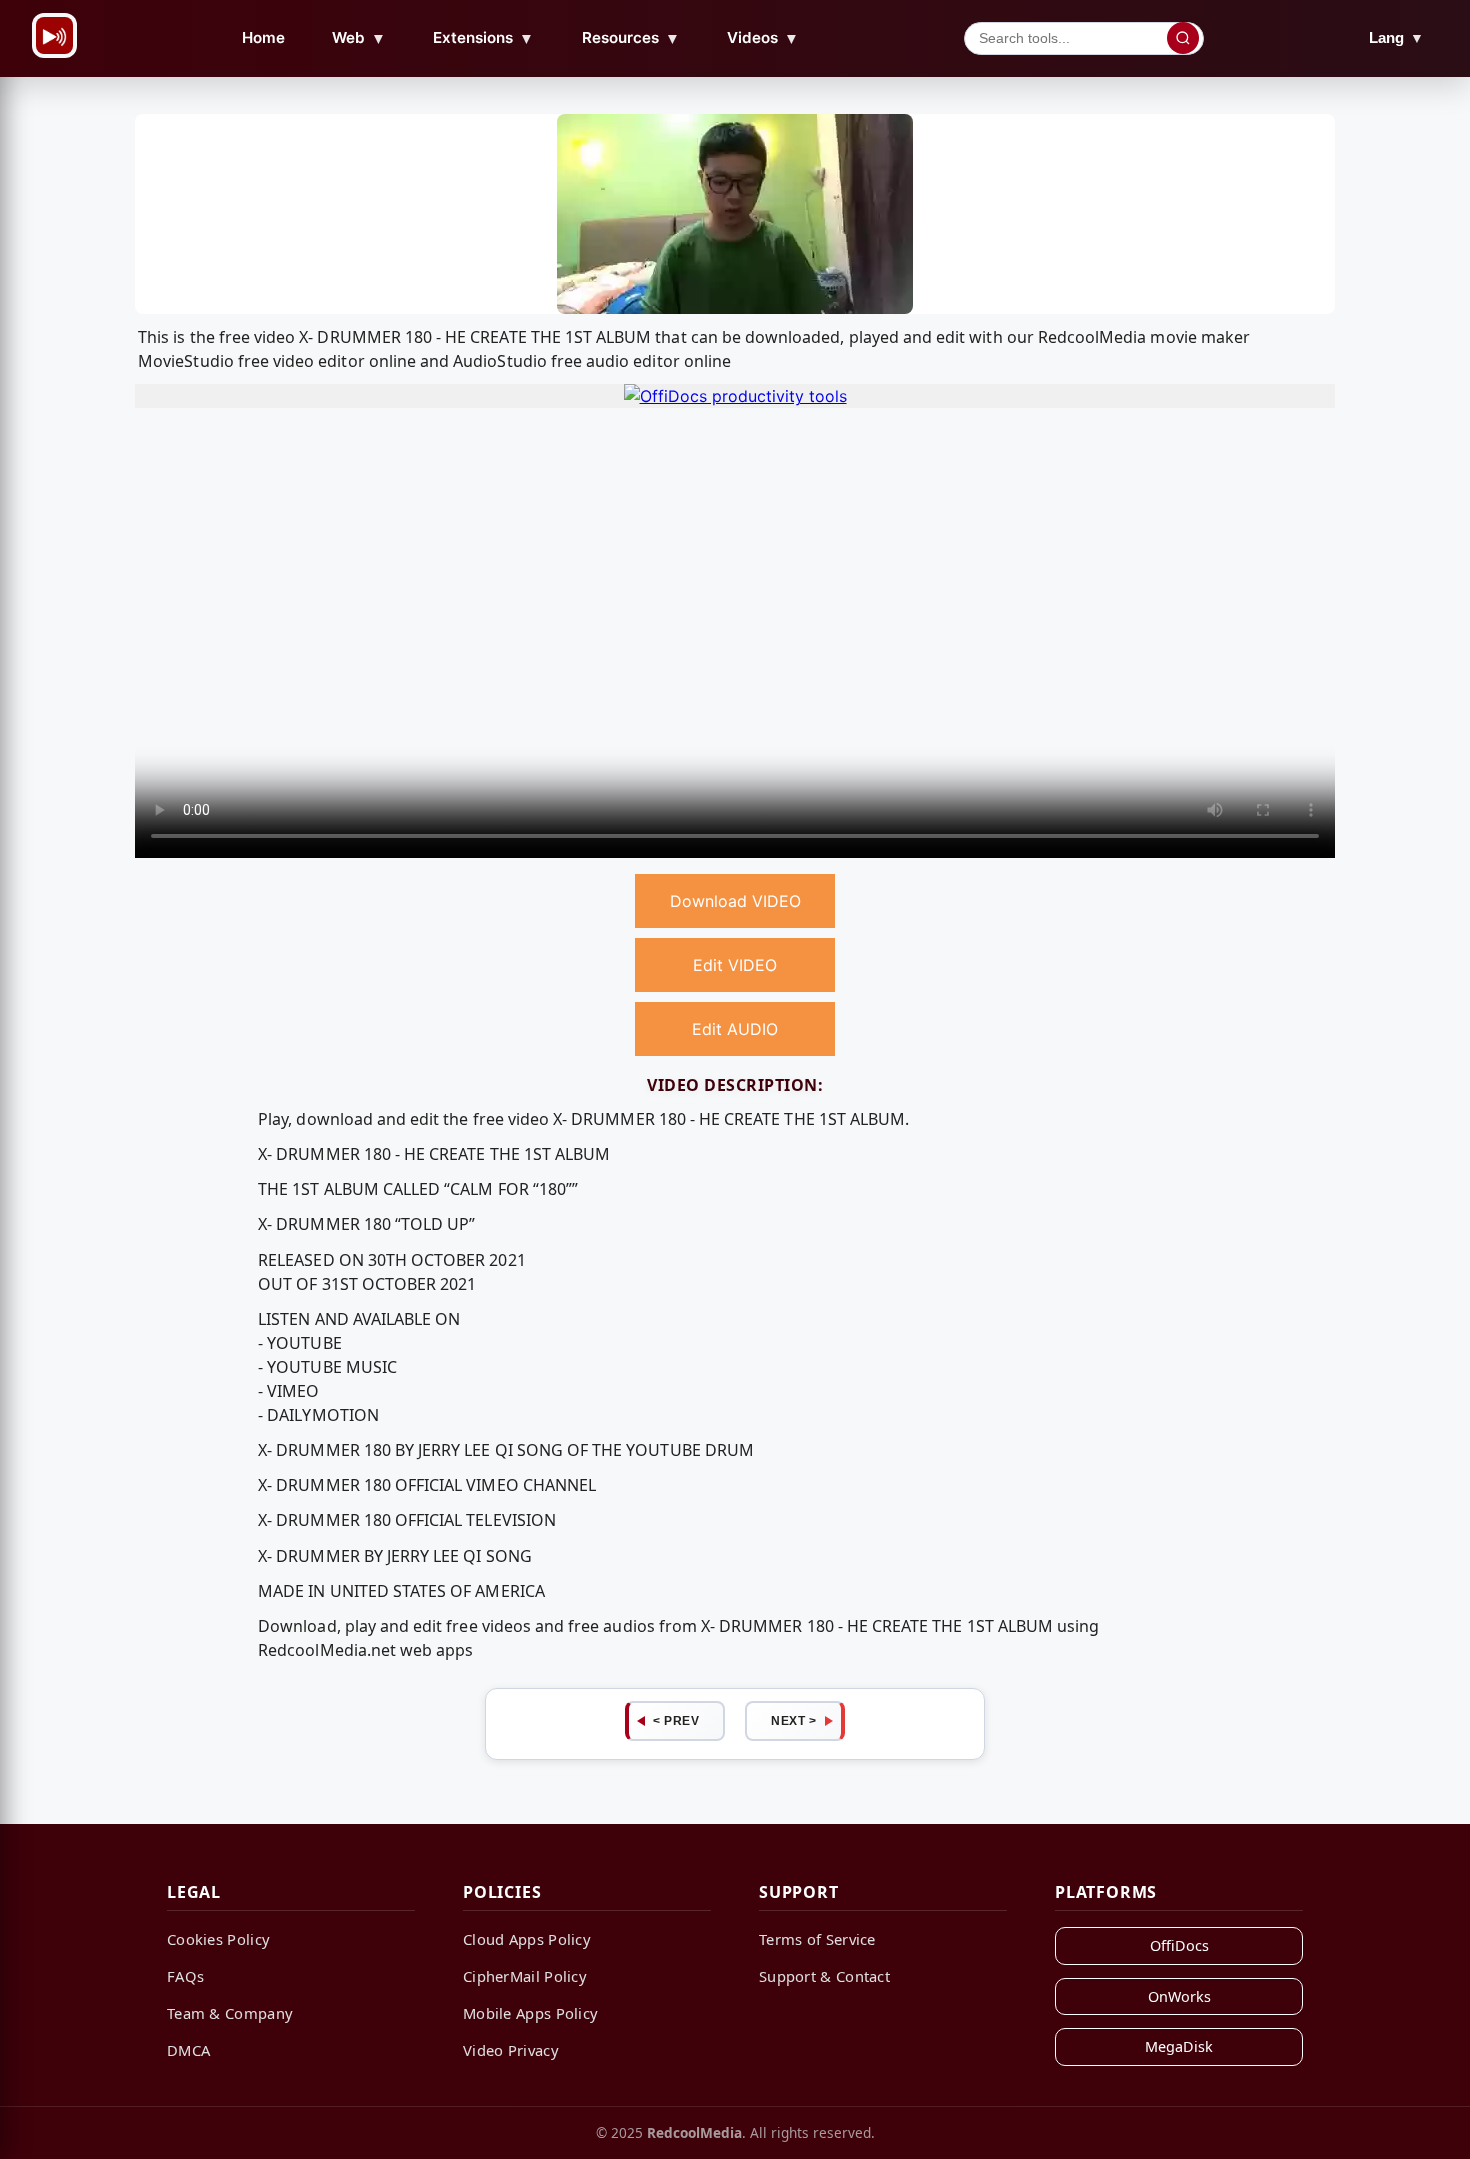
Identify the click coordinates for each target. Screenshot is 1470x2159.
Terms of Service (817, 1939)
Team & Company (230, 2013)
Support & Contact (824, 1976)
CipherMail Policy (525, 1976)
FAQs (185, 1976)
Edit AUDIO (735, 1029)
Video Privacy (511, 2050)
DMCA (188, 2050)
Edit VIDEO (735, 965)
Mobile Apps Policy (530, 2013)
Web (359, 38)
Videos (763, 38)
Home (263, 37)
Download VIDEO (735, 901)
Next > (793, 1721)
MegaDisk (1179, 2046)
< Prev (676, 1721)
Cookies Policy (218, 1939)
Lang (1396, 37)
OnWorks (1179, 1996)
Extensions (483, 38)
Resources (631, 38)
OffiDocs (1179, 1945)
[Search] (1183, 38)
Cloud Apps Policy (527, 1939)
